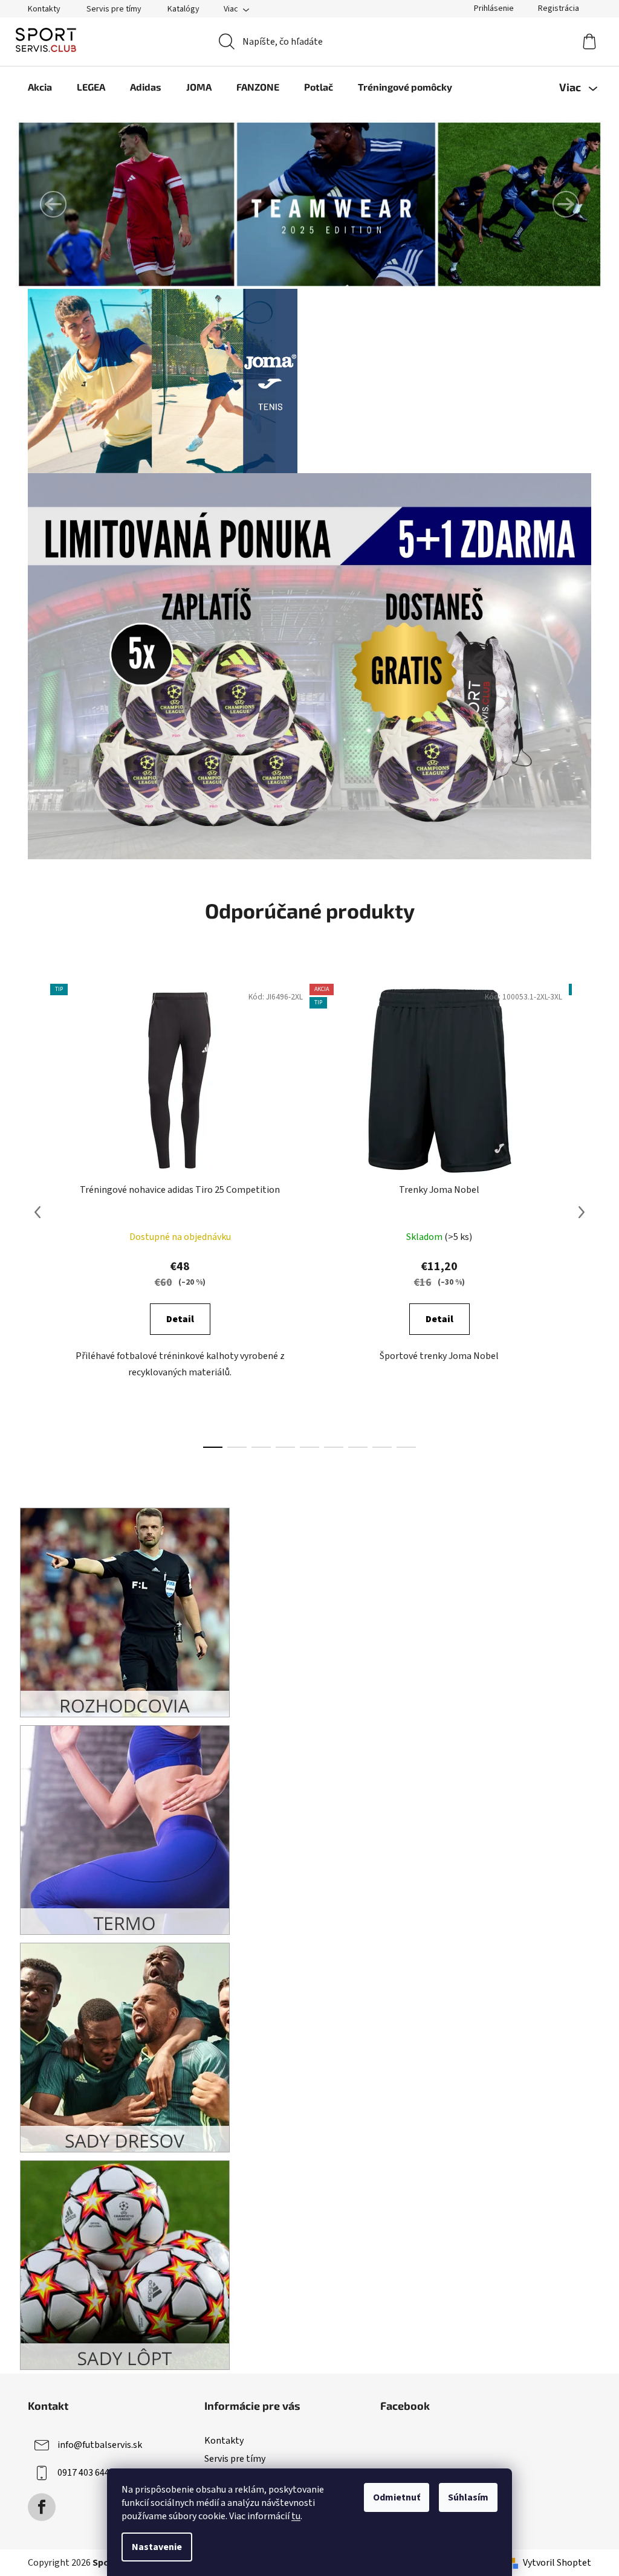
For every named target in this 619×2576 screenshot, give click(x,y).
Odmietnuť (397, 2497)
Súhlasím (468, 2497)
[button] (53, 204)
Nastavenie (157, 2547)
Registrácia (559, 8)
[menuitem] (40, 87)
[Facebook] (42, 2507)
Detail (180, 1319)
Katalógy (183, 9)
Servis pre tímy (114, 9)
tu (296, 2516)
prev (37, 1212)
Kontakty (44, 9)
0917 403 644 (83, 2473)
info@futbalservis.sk (100, 2445)
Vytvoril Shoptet (557, 2563)
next (582, 1212)
